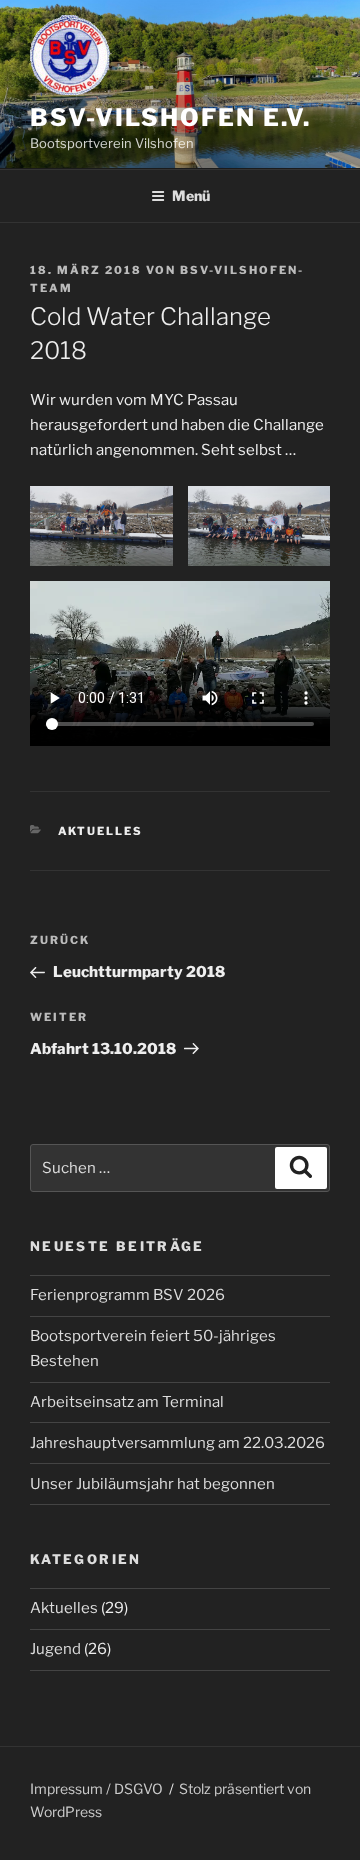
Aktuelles (101, 831)
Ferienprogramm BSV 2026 (127, 1295)
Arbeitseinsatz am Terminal (127, 1402)
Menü (191, 195)
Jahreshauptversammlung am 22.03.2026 (177, 1443)
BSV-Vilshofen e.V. (170, 117)
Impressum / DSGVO (96, 1788)
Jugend (55, 1649)
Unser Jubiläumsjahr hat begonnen (152, 1484)
